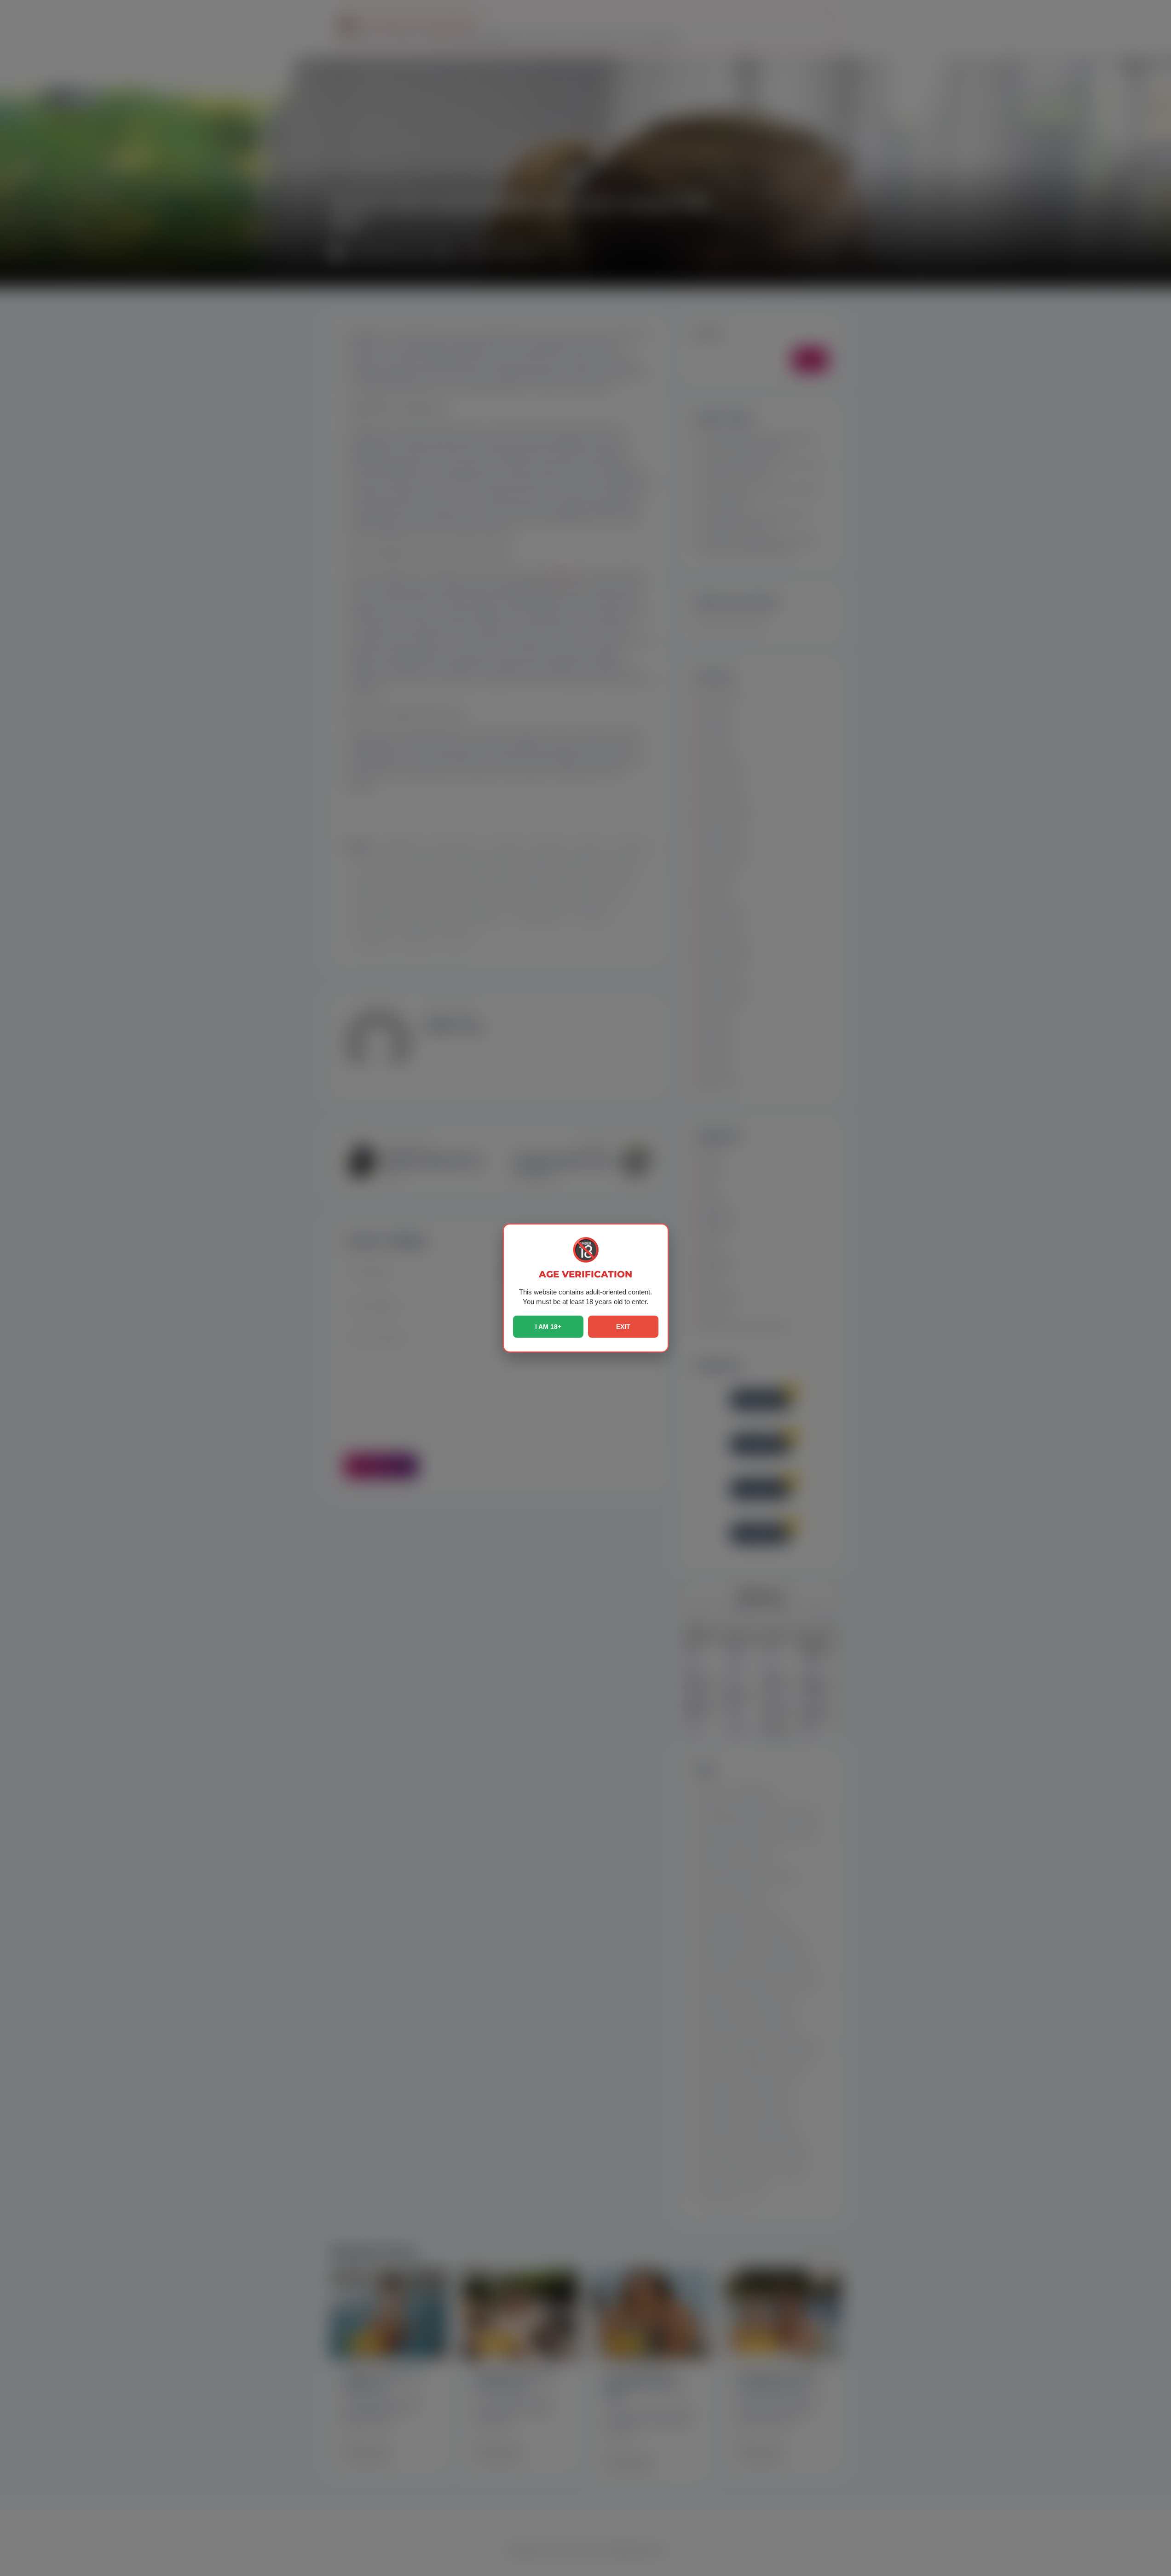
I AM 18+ (548, 1327)
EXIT (623, 1327)
